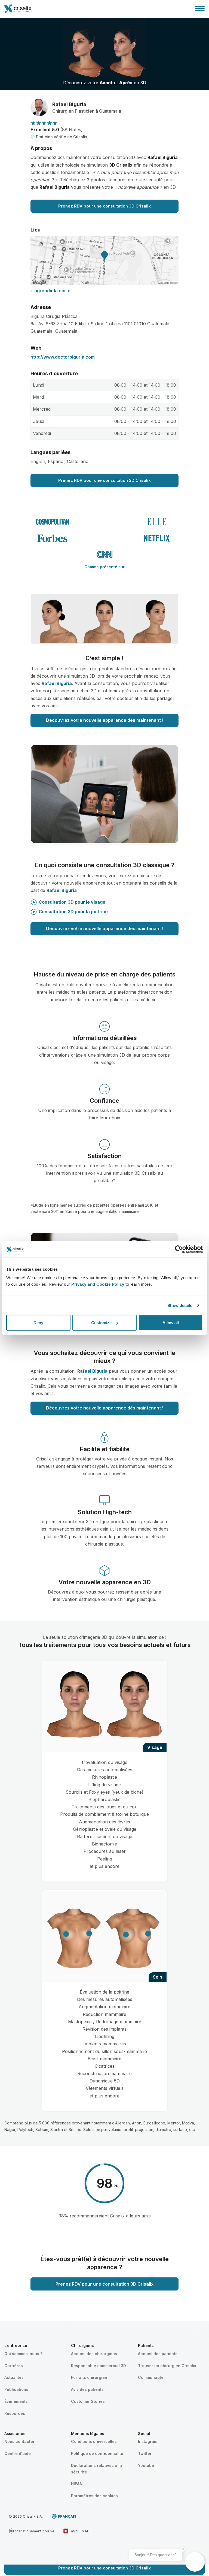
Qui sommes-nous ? (23, 2354)
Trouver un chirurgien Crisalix (167, 2366)
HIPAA (76, 2484)
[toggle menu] (200, 8)
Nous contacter (19, 2441)
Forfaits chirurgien (89, 2377)
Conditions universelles (94, 2441)
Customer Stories (88, 2401)
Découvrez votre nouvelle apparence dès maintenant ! (105, 720)
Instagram (148, 2441)
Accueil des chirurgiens (94, 2354)
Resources (15, 2413)
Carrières (14, 2366)
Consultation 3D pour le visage (72, 902)
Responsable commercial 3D (99, 2366)
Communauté (151, 2377)
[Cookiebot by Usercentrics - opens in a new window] (179, 1249)
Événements (16, 2401)
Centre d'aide (18, 2453)
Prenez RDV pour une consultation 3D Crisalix (104, 206)
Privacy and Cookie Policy (98, 1284)
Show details (180, 1305)
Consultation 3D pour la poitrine (73, 912)
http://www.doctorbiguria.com (63, 357)
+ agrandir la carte (50, 291)
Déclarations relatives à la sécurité (96, 2469)
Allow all (171, 1323)
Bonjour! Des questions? (156, 2555)
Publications (16, 2389)
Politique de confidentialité (97, 2453)
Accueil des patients (158, 2354)
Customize (101, 1323)
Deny (38, 1323)
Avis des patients (87, 2389)
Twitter (145, 2453)
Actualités (14, 2377)
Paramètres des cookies (94, 2496)
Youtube (146, 2465)
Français (67, 2516)
